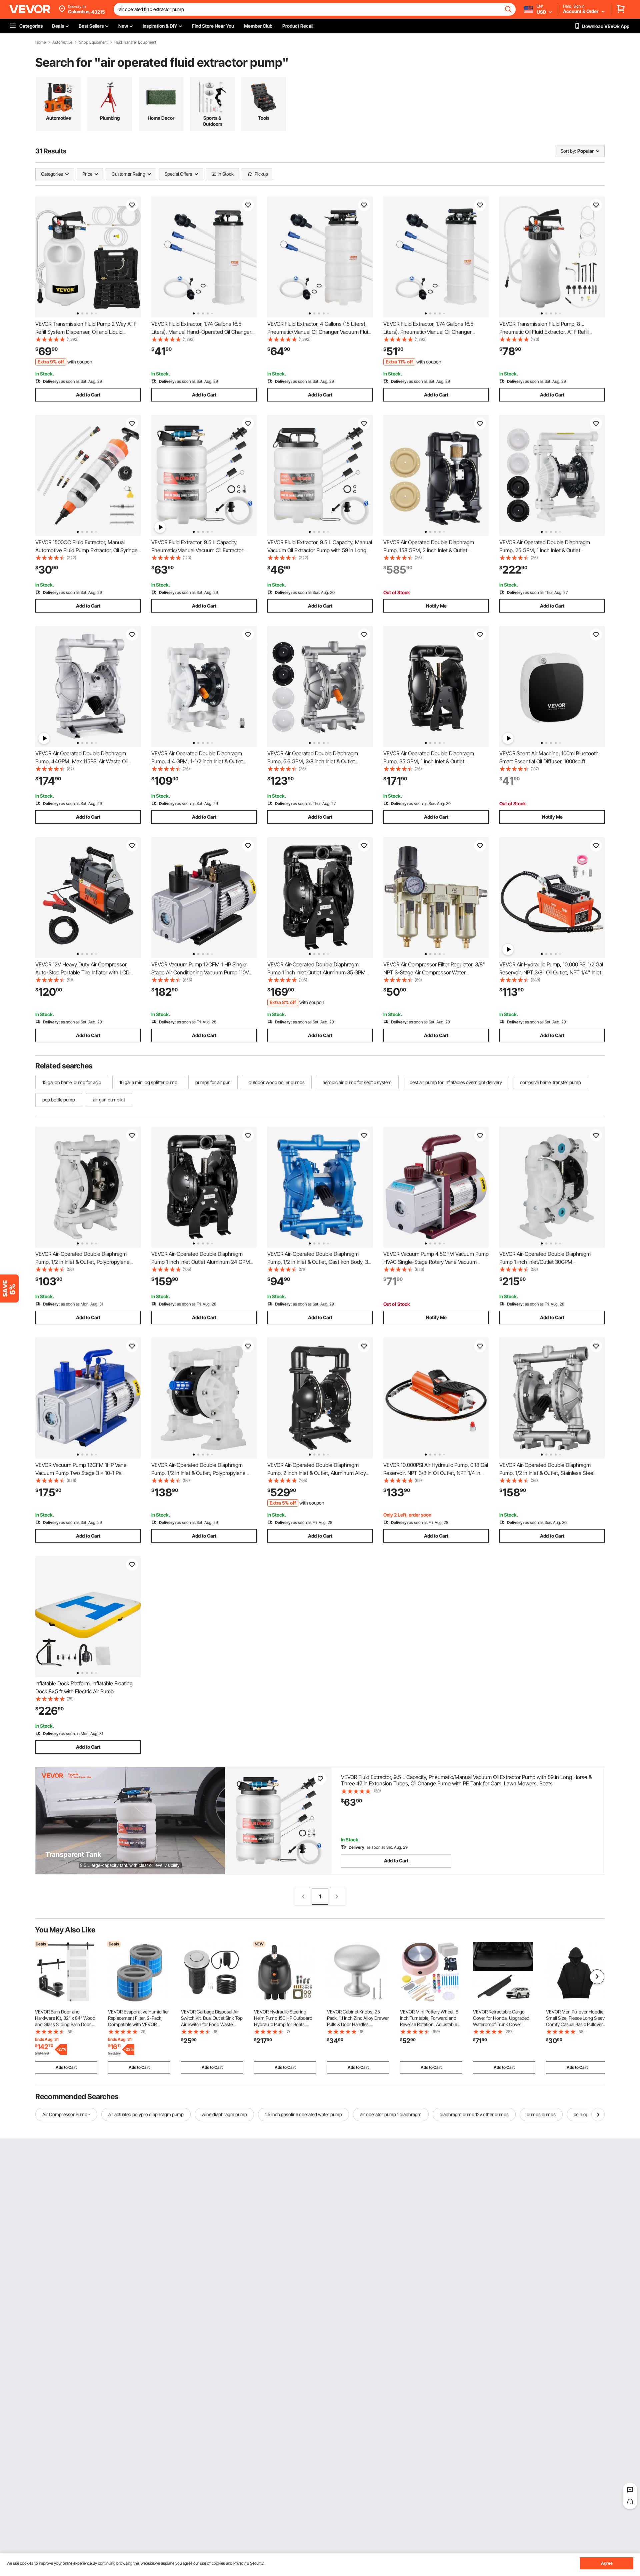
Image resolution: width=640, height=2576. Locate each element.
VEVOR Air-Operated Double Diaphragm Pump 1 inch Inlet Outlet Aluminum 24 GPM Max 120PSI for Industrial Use (201, 1262)
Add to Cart (88, 395)
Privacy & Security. (249, 2563)
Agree (607, 2563)
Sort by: (568, 151)
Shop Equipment (93, 42)
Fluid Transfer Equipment (135, 42)
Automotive (62, 42)
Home (40, 42)
